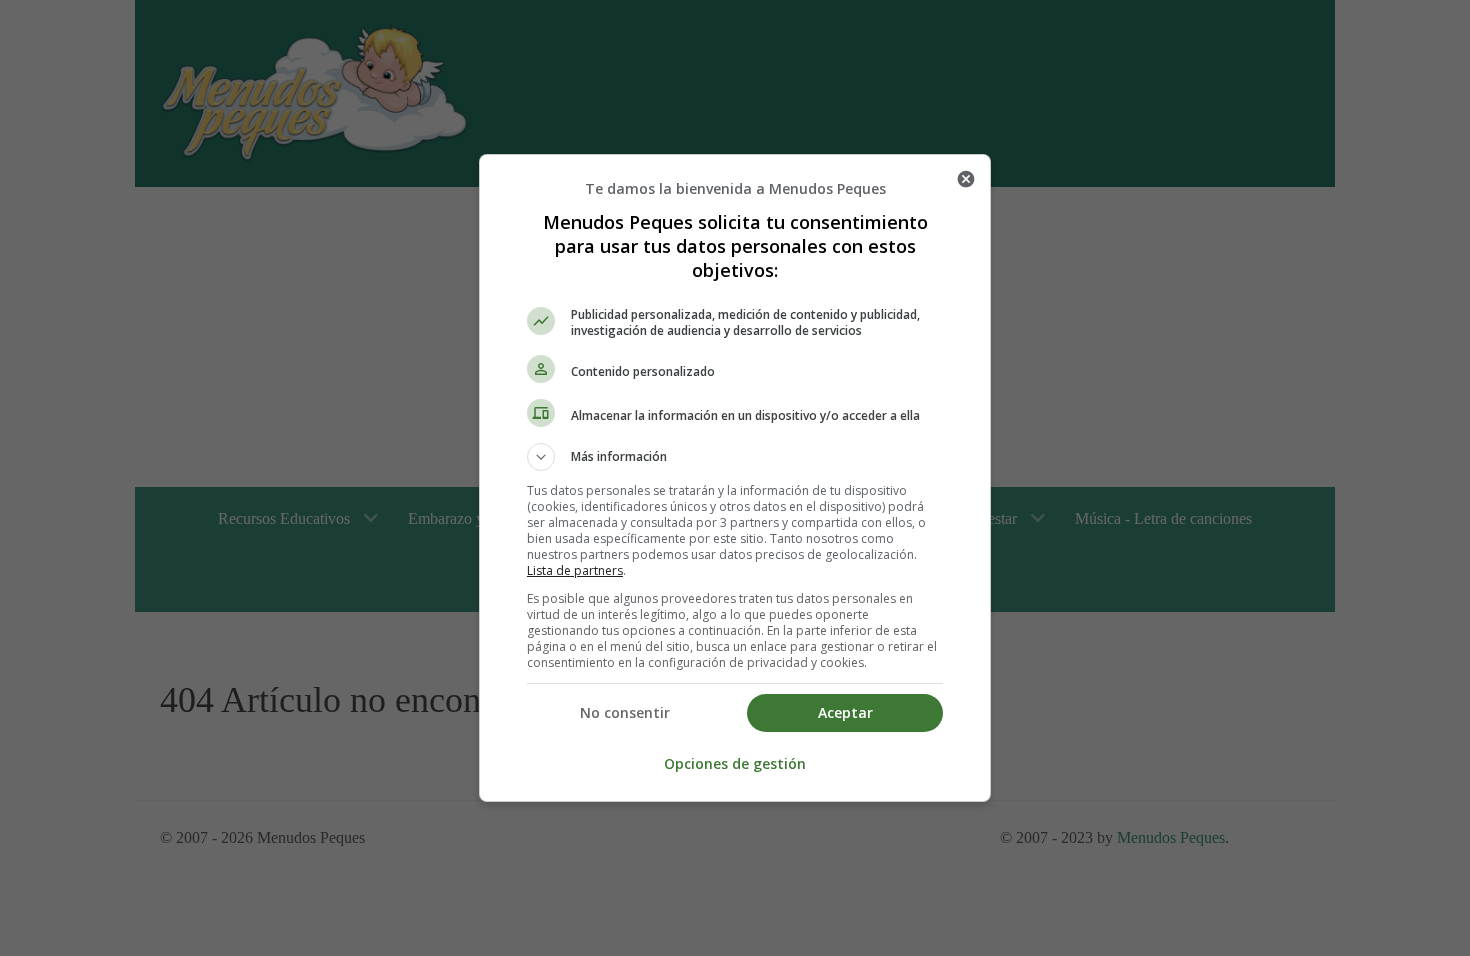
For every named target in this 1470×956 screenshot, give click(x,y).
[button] (735, 457)
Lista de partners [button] (575, 570)
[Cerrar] (966, 179)
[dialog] (735, 478)
